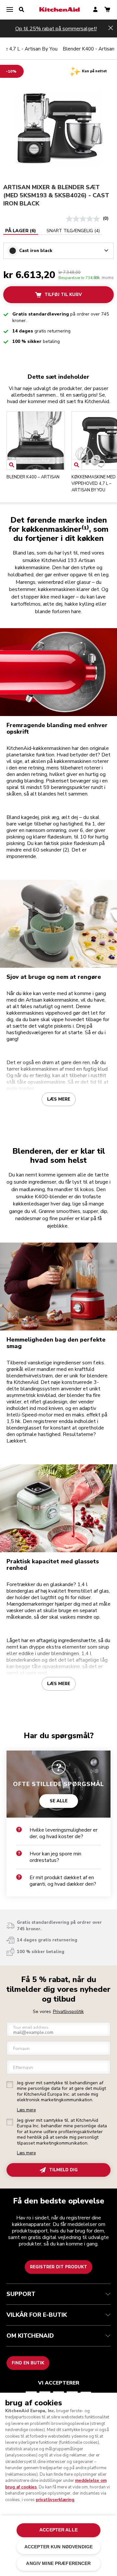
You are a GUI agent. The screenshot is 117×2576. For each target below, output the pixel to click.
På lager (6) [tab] (21, 231)
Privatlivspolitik (68, 2012)
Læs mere (59, 1099)
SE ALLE (59, 1801)
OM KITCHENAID (30, 2336)
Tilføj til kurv (63, 295)
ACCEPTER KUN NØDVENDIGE (58, 2547)
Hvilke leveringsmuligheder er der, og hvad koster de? (64, 1833)
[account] (95, 10)
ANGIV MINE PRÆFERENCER (58, 2563)
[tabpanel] (58, 247)
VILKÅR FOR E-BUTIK (37, 2315)
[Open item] (12, 465)
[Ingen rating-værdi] (84, 219)
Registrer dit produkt (58, 2267)
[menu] (10, 10)
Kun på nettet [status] (94, 71)
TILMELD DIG (63, 2170)
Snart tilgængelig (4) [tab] (73, 231)
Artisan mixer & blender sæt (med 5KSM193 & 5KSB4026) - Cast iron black (56, 195)
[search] (21, 10)
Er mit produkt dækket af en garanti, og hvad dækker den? (63, 1881)
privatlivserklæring (55, 2500)
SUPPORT (21, 2294)
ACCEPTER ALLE (58, 2530)
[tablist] (52, 231)
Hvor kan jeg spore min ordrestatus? (55, 1857)
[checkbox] (10, 2085)
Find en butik (28, 2363)
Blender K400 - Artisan (89, 49)
